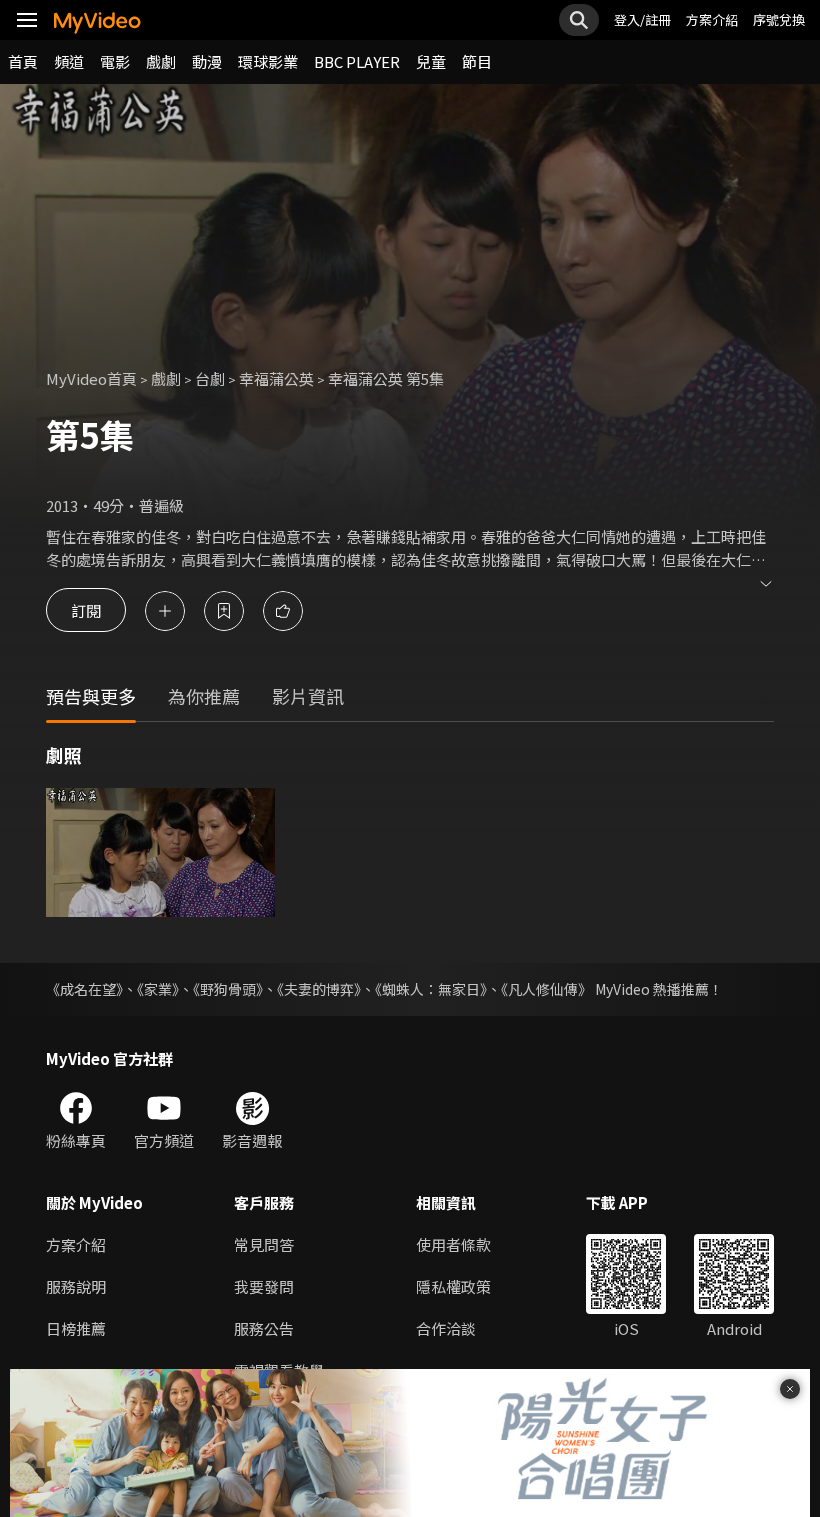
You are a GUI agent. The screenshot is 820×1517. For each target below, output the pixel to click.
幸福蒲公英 (276, 378)
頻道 (69, 61)
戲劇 (161, 61)
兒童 (431, 61)
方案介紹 (712, 19)
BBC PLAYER (357, 61)
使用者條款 (453, 1244)
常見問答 (264, 1244)
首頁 (23, 61)
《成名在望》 (84, 989)
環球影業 (268, 61)
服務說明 (76, 1286)
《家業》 (158, 989)
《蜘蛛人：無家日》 (431, 989)
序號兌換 (779, 19)
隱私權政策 (453, 1286)
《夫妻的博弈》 (319, 989)
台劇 (210, 378)
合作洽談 (446, 1328)
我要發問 (264, 1286)
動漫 (207, 61)
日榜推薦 (76, 1328)
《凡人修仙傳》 (546, 989)
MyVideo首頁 (91, 378)
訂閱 (86, 610)
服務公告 (264, 1328)
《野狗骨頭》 (228, 989)
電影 (115, 61)
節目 (477, 61)
